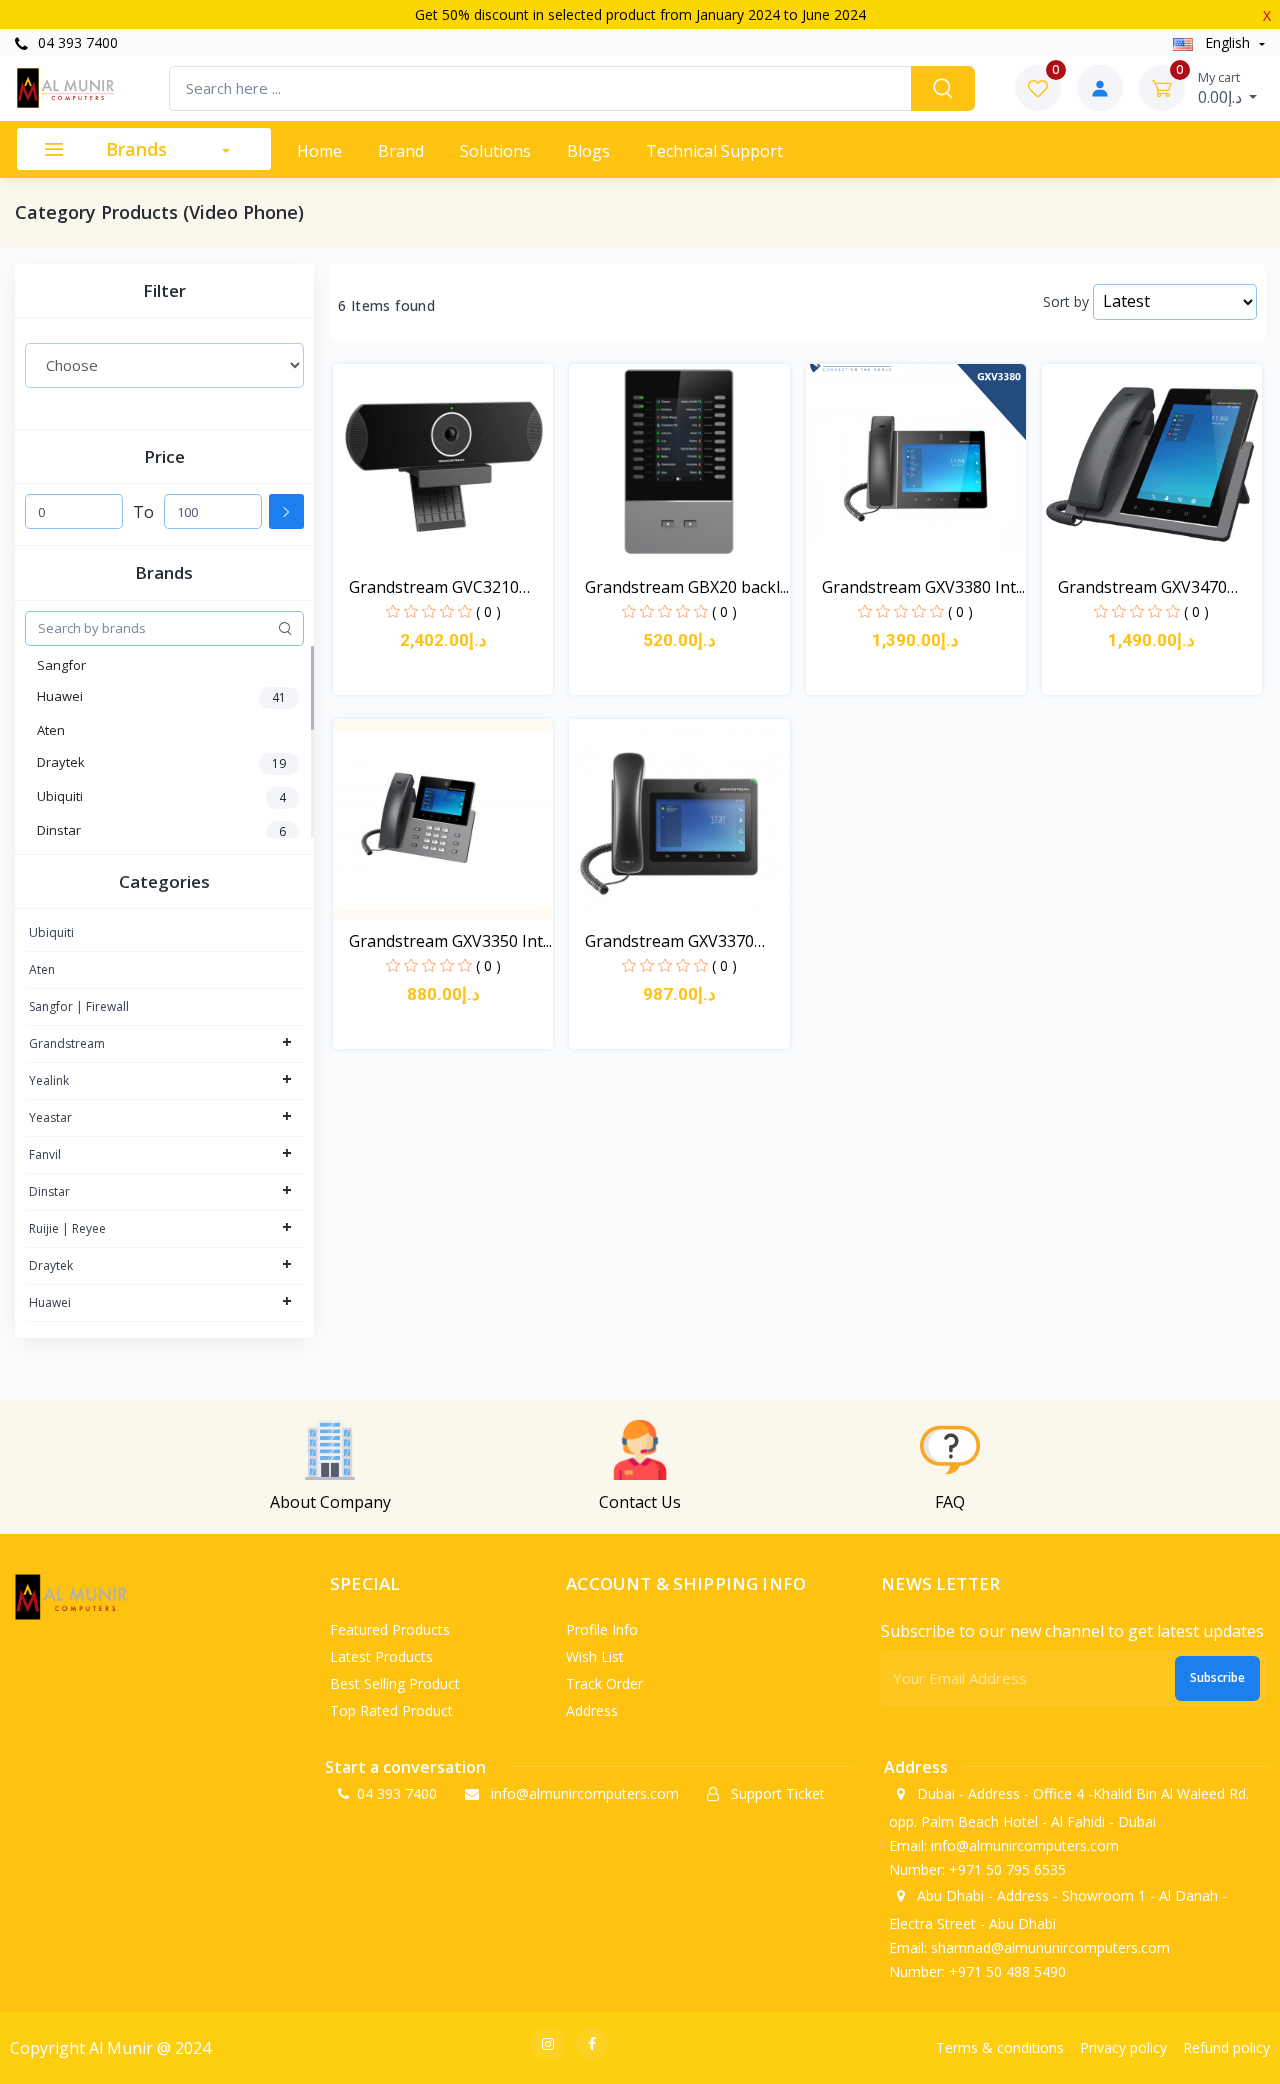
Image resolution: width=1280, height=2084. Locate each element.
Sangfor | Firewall (79, 1006)
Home (319, 151)
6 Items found (386, 306)
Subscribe (1217, 1677)
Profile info (602, 1629)
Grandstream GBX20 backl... (687, 587)
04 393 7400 (76, 42)
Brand (401, 151)
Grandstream (67, 1043)
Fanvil (45, 1154)
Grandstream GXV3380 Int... (923, 587)
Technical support (714, 151)
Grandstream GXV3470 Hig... (1142, 587)
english (1227, 42)
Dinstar (49, 1191)
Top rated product (391, 1710)
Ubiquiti (51, 932)
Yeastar (50, 1117)
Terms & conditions (1000, 2047)
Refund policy (1226, 2047)
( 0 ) (488, 611)
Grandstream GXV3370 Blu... (669, 941)
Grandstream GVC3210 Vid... (434, 587)
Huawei (50, 1302)
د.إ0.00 (1222, 88)
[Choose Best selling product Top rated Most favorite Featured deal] (164, 365)
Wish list (595, 1656)
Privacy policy (1123, 2047)
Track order (604, 1683)
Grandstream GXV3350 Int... (450, 941)
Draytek (51, 1265)
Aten (42, 969)
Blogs (588, 151)
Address (592, 1710)
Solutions (495, 151)
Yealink (49, 1080)
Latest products (381, 1656)
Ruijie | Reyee (67, 1228)
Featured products (390, 1629)
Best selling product (395, 1683)
